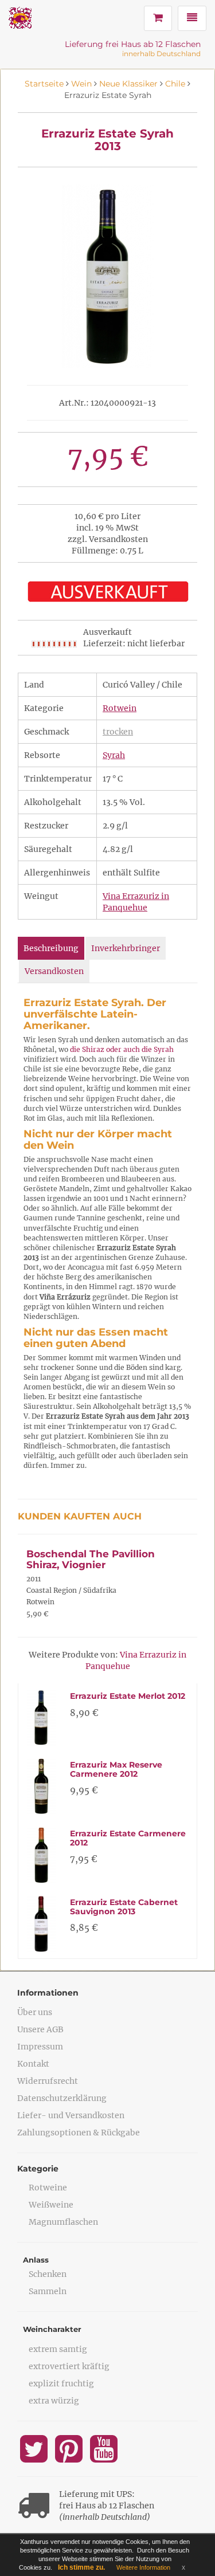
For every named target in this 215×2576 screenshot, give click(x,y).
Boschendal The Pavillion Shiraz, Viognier (91, 1559)
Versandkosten (54, 971)
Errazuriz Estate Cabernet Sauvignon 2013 (124, 1907)
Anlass (36, 2260)
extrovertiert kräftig (69, 2366)
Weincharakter (52, 2329)
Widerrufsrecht (48, 2081)
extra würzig (54, 2401)
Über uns (35, 2012)
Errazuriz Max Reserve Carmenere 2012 (116, 1769)
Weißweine (51, 2205)
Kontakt (33, 2064)
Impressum (40, 2047)
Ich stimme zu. (81, 2567)
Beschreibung (51, 948)
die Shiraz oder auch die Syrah (122, 1049)
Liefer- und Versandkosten (71, 2115)
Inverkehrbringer (126, 948)
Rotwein (120, 708)
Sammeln (48, 2291)
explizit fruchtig (61, 2383)
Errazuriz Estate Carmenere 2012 (128, 1838)
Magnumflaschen (63, 2222)
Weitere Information (143, 2567)
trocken (118, 732)
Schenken (48, 2274)
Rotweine (48, 2188)
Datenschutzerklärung (62, 2098)
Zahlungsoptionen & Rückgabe (79, 2133)
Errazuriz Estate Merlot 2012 (128, 1696)
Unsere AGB (40, 2029)
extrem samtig (58, 2349)
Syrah (114, 755)
